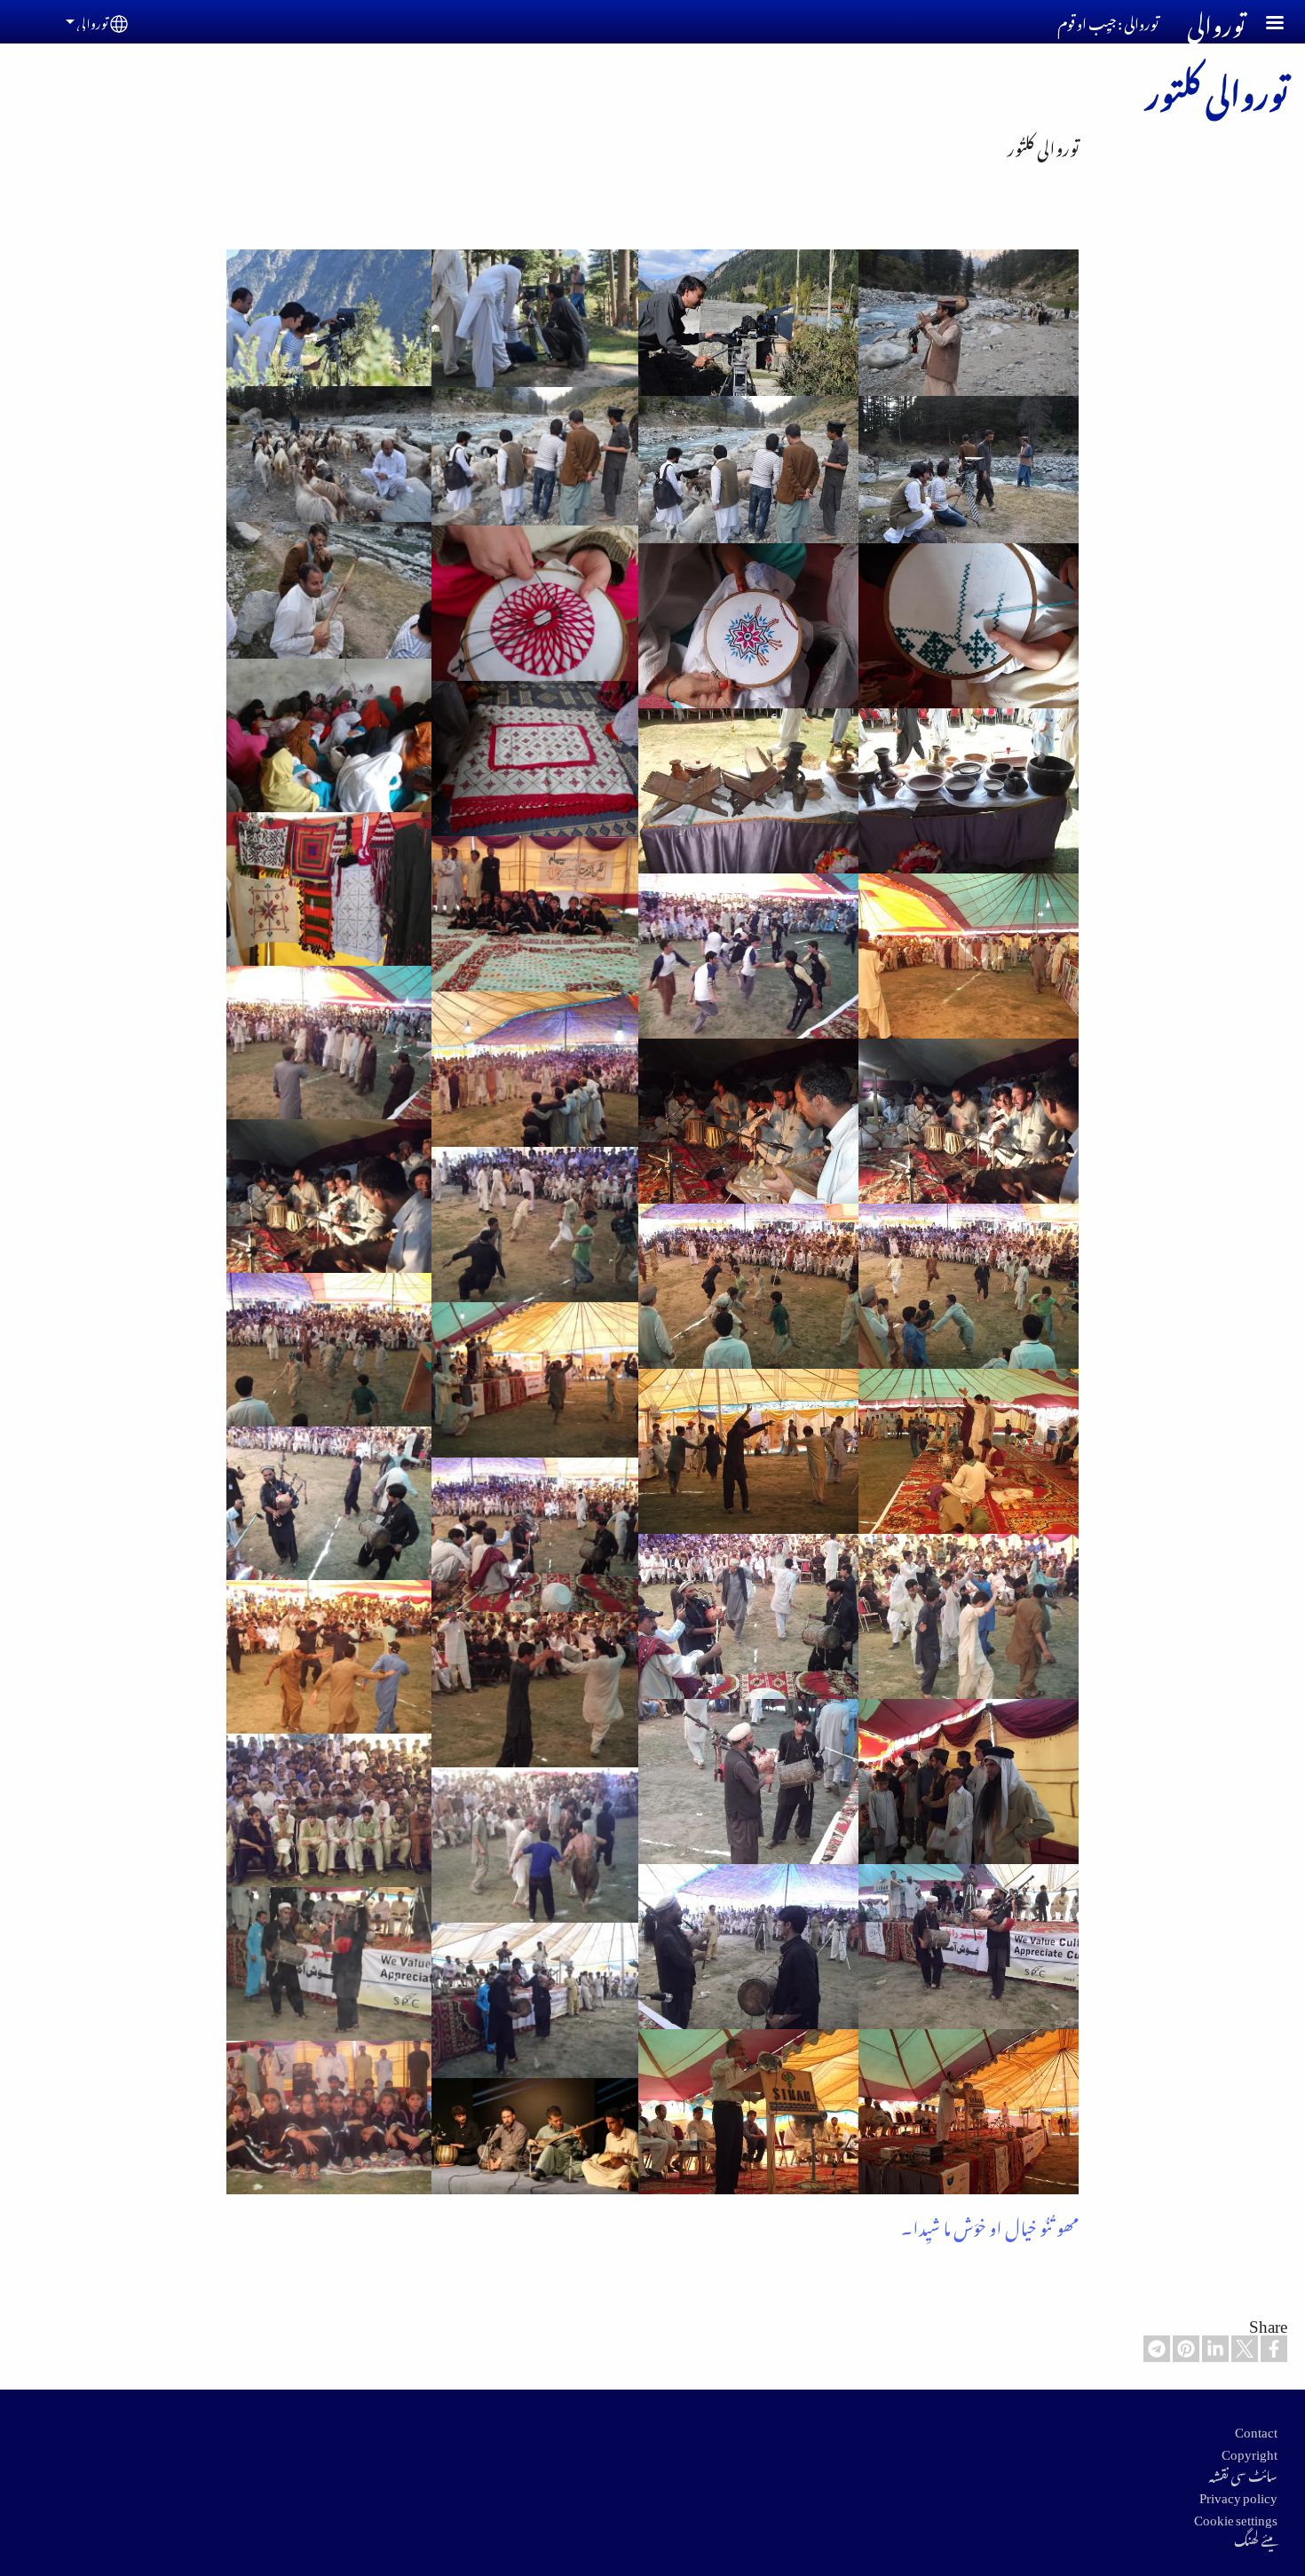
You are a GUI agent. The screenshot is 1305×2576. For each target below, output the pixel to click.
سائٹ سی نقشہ (1243, 2473)
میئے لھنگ (1256, 2538)
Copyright (1250, 2451)
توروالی (92, 21)
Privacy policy (1238, 2494)
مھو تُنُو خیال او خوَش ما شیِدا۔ (990, 2224)
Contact (1256, 2429)
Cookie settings (1236, 2517)
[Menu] (1264, 24)
